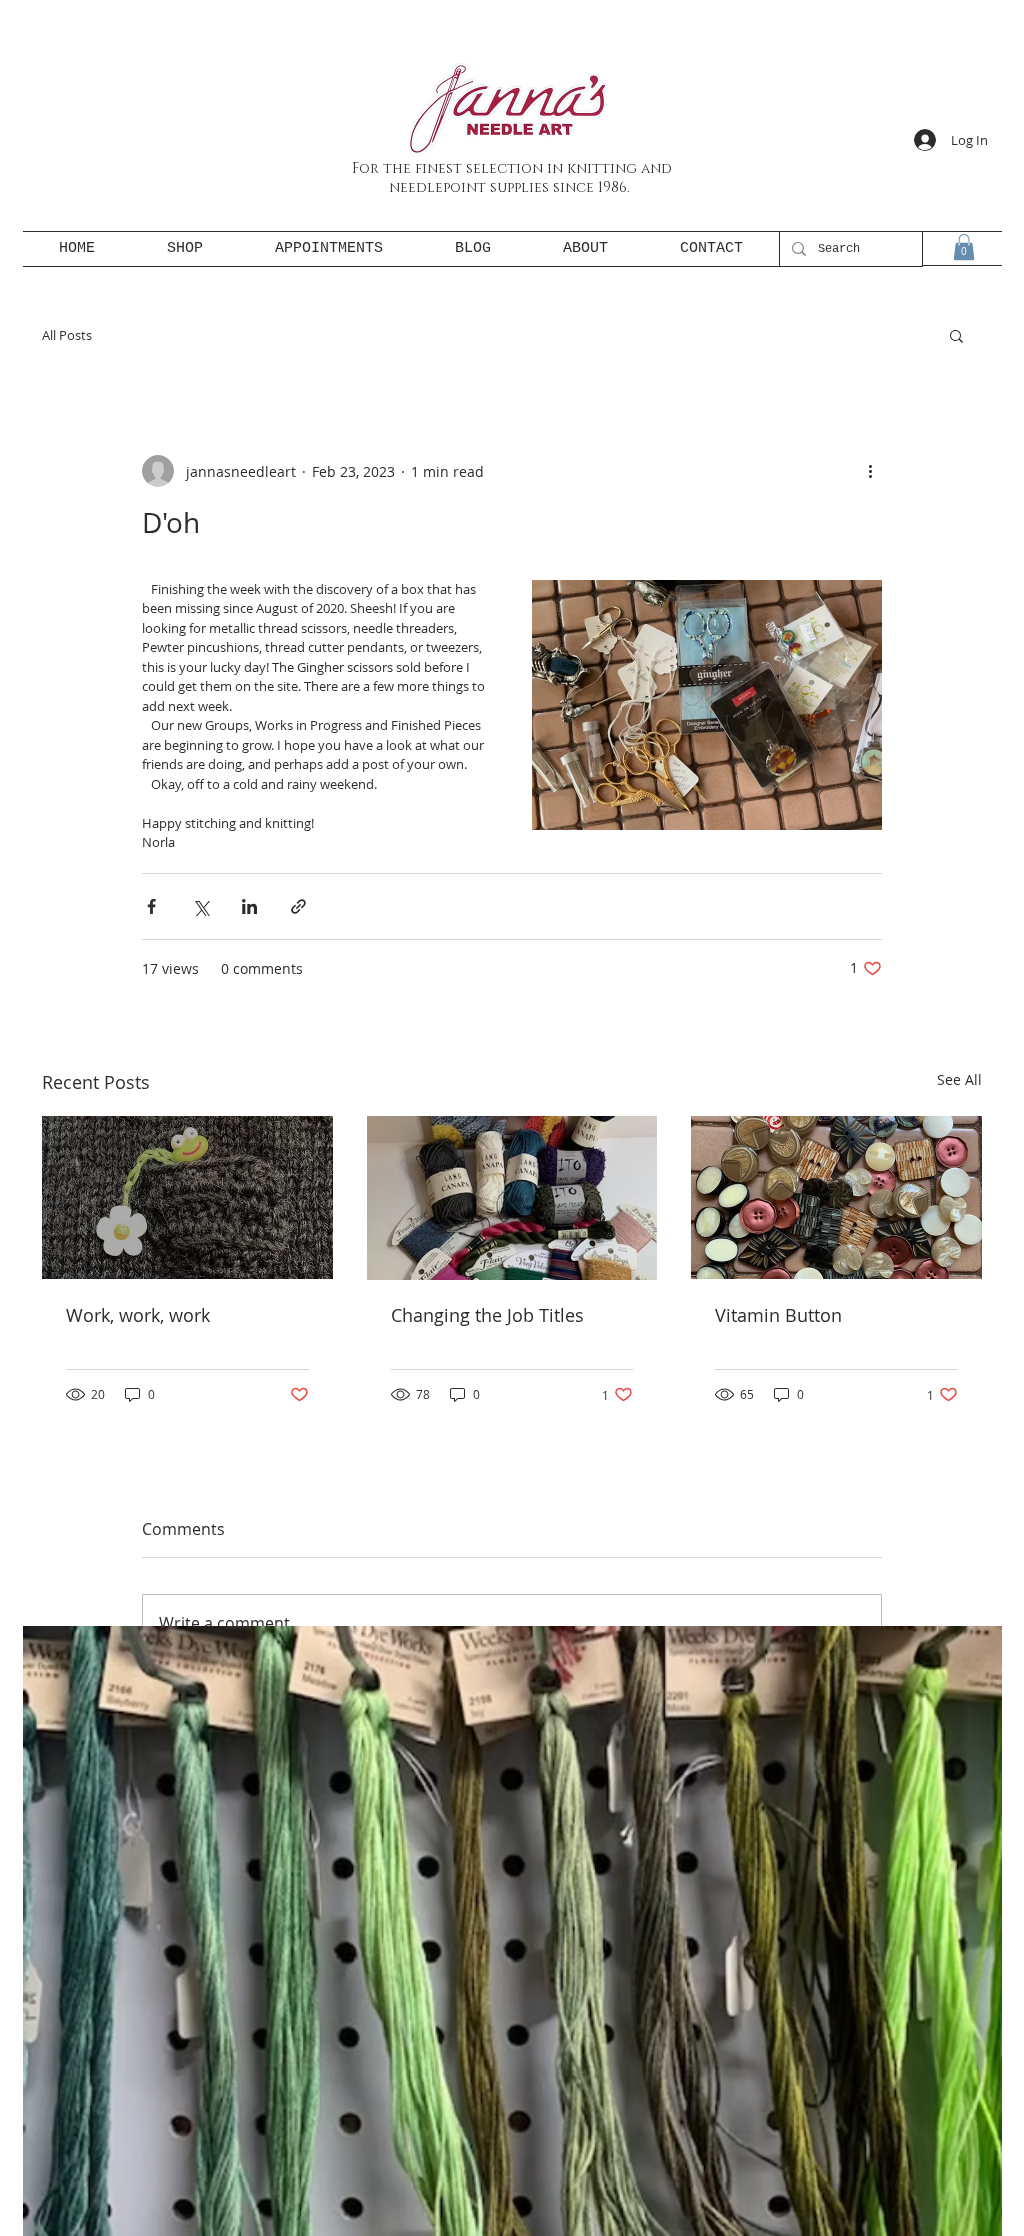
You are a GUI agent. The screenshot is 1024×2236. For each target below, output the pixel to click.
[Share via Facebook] (151, 906)
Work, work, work (138, 1315)
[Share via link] (298, 906)
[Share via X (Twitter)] (200, 906)
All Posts (67, 335)
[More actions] (870, 471)
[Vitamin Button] (836, 1197)
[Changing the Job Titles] (512, 1198)
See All (959, 1079)
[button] (964, 247)
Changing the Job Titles (487, 1315)
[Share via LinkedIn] (249, 906)
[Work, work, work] (187, 1197)
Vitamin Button (778, 1315)
